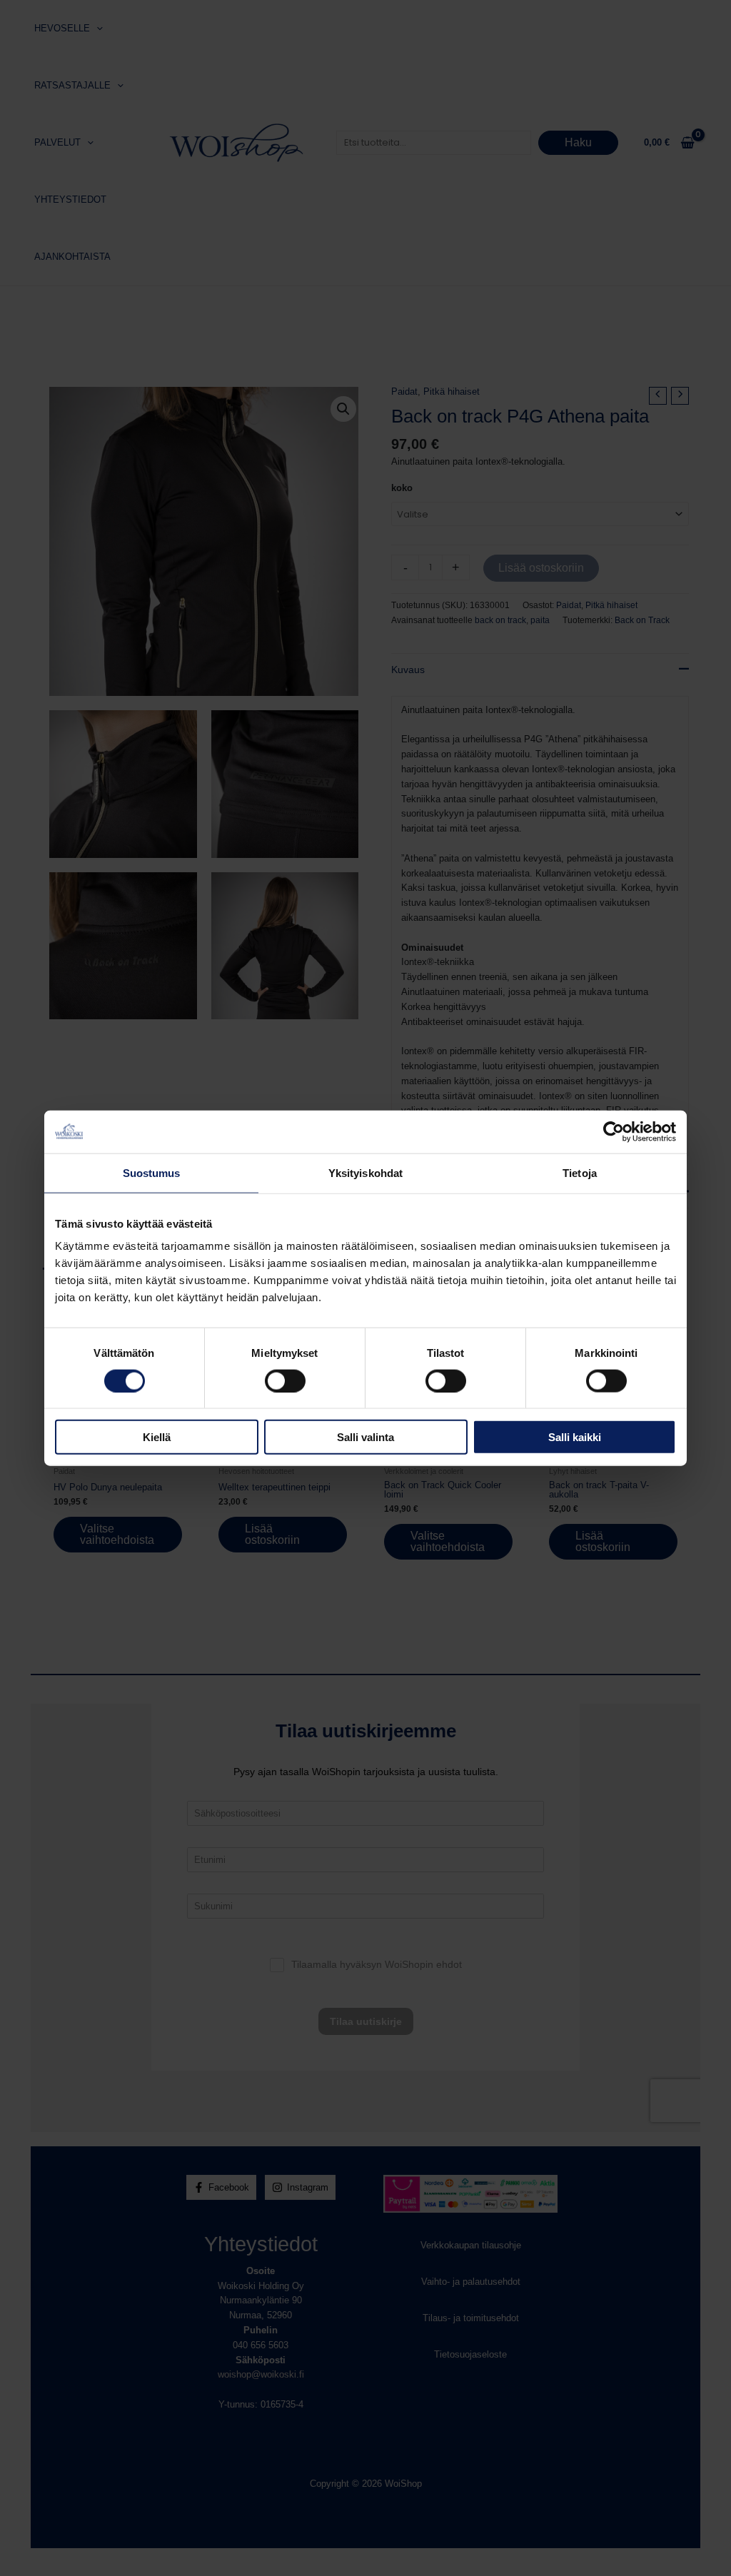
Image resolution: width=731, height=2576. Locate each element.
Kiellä (157, 1437)
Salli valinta (365, 1437)
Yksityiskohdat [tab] (365, 1172)
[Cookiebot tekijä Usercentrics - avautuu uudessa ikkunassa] (614, 1131)
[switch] (285, 1380)
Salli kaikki (575, 1437)
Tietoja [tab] (580, 1172)
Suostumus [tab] (152, 1172)
